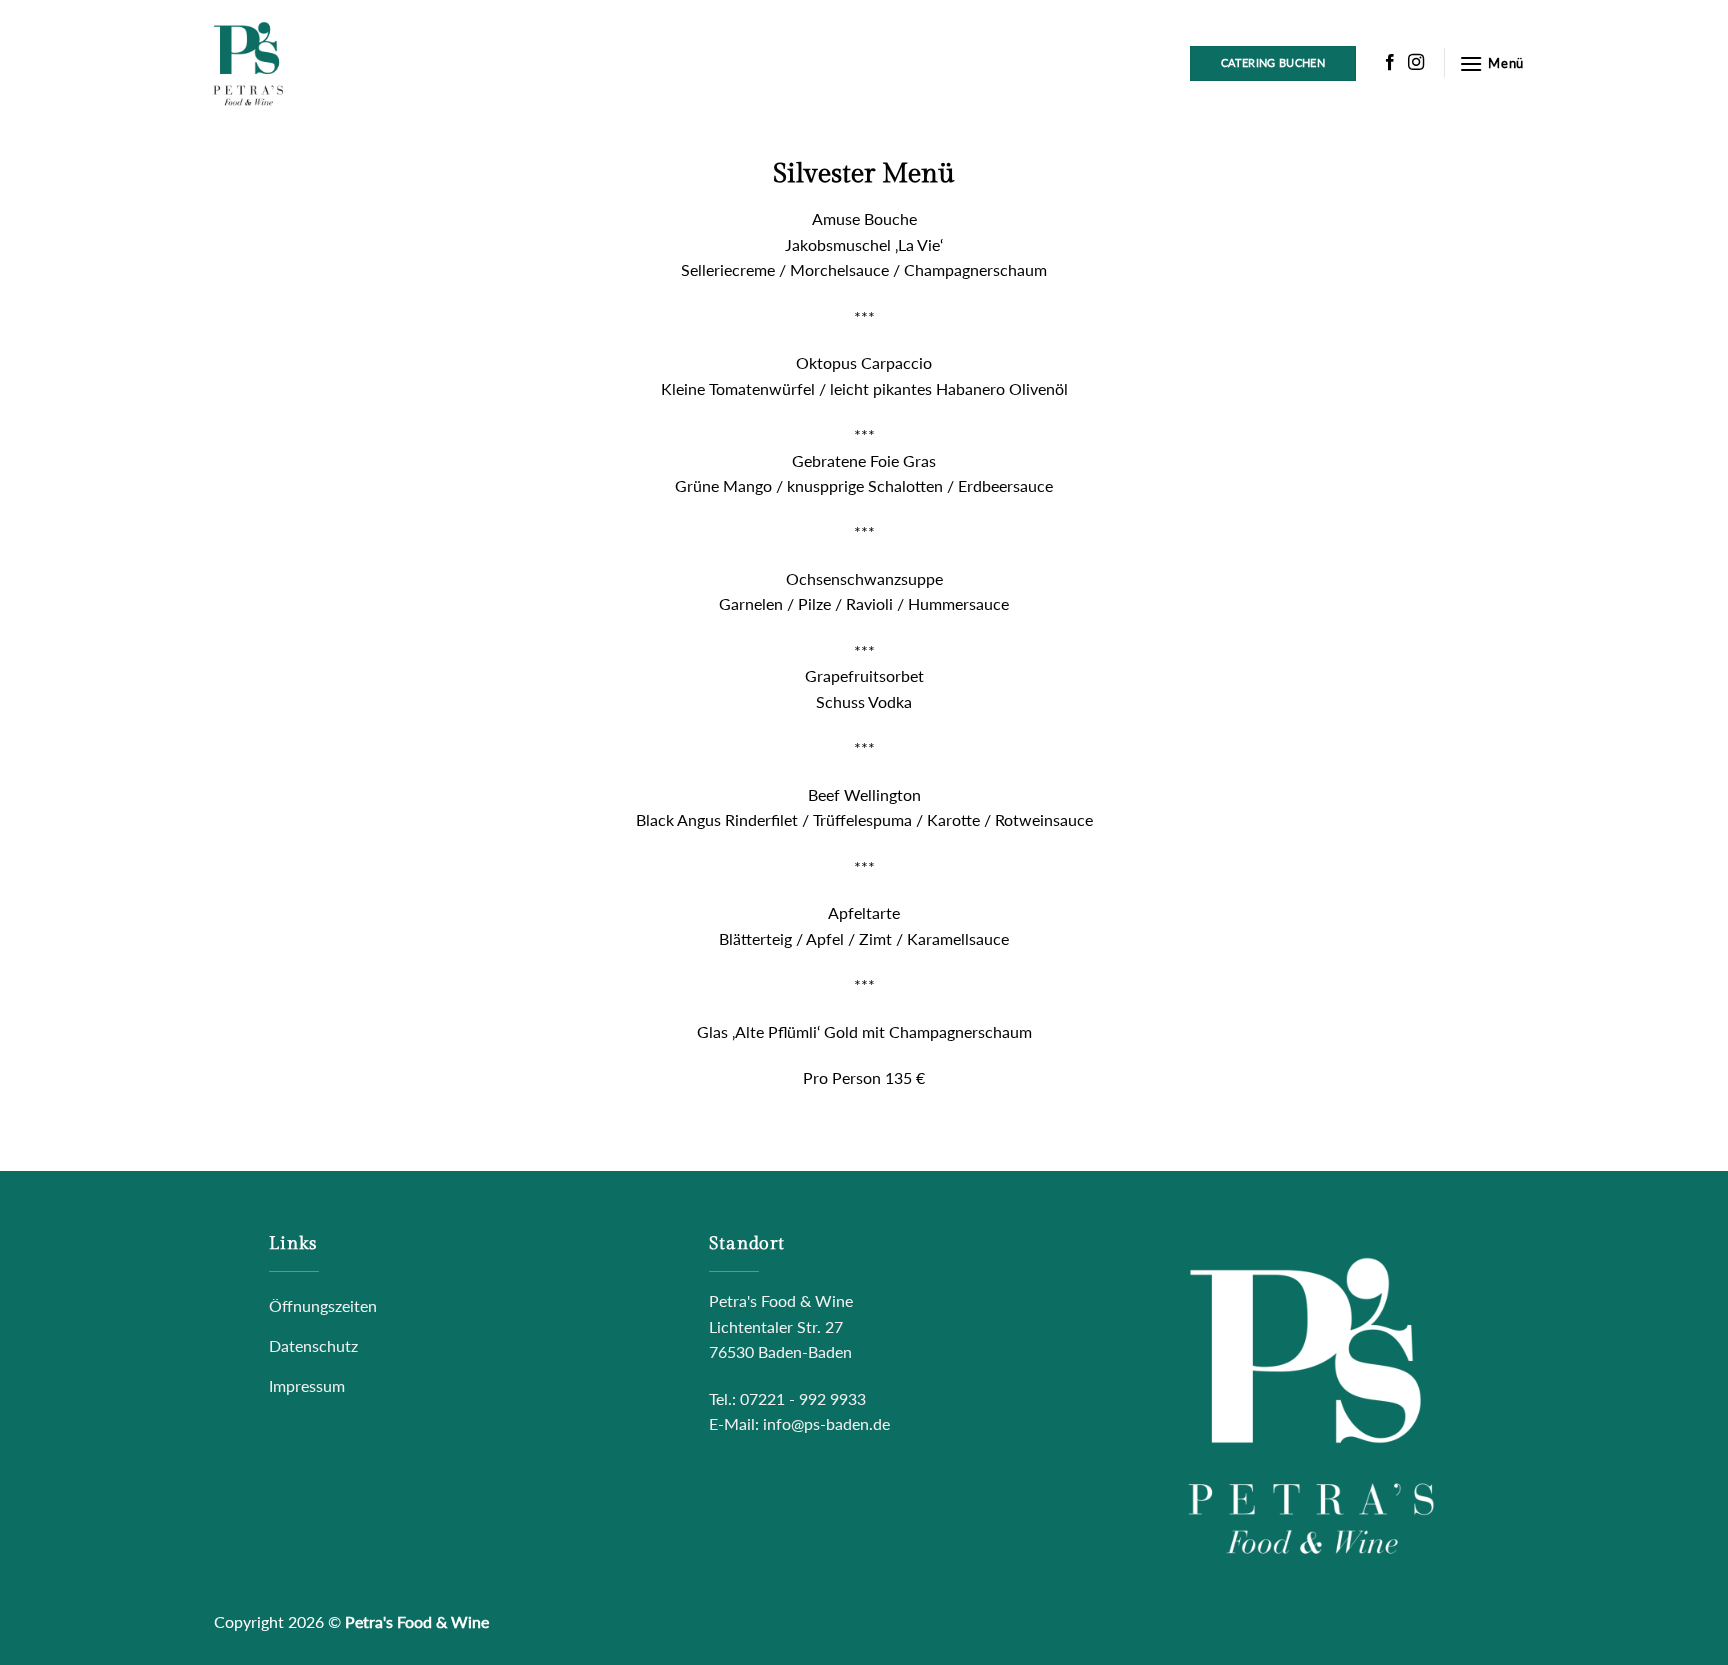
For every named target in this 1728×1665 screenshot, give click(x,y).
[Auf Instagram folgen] (1416, 62)
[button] (1491, 63)
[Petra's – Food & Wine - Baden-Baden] (304, 63)
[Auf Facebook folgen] (1390, 62)
